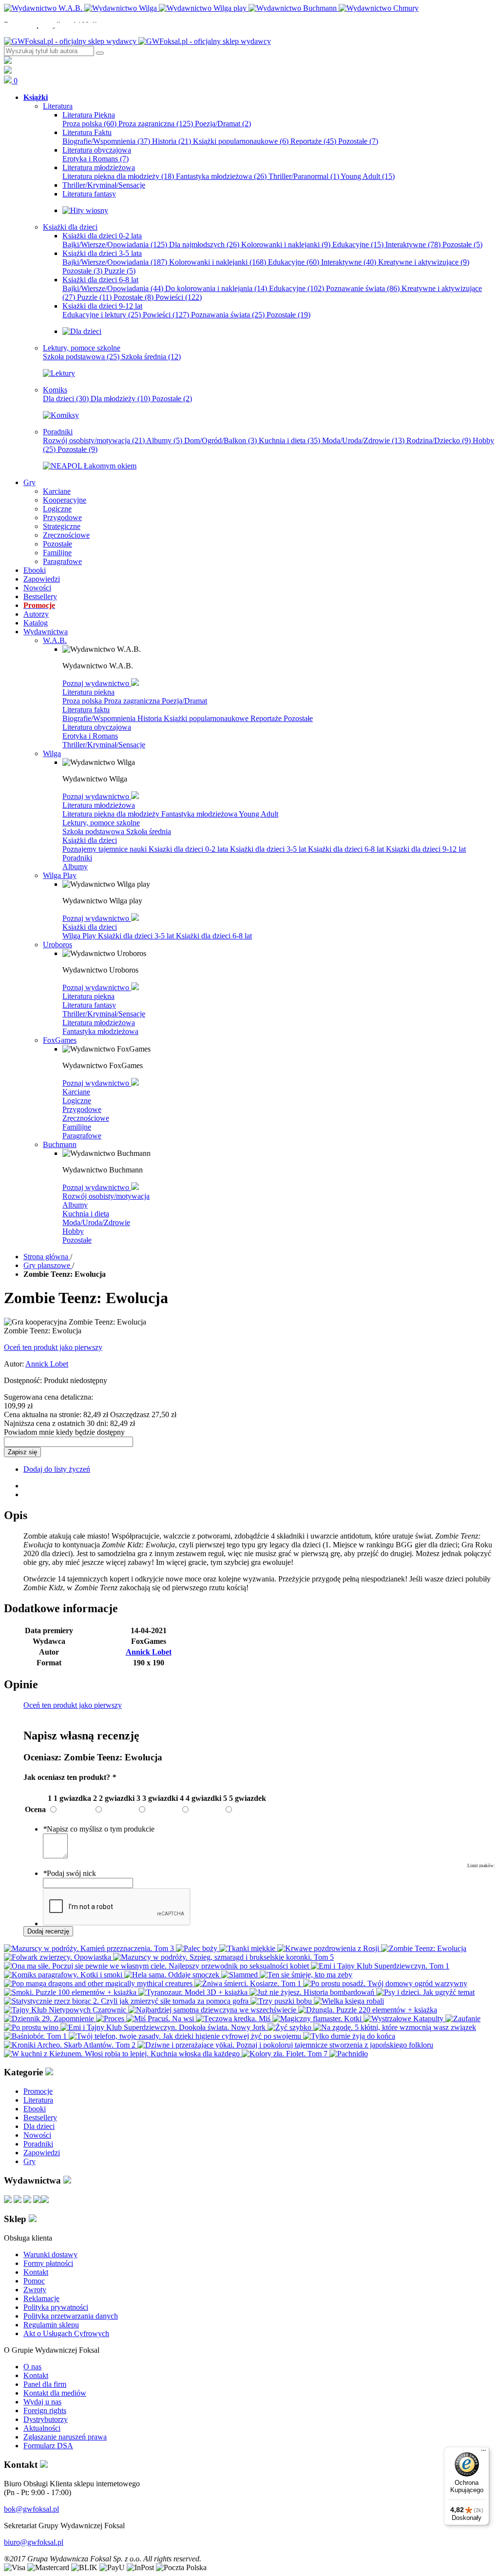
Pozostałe (358, 141)
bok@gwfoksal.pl (31, 2509)
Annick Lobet (47, 1364)
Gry (29, 2161)
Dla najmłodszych (204, 244)
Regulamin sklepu (51, 2325)
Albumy (164, 440)
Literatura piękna (88, 692)
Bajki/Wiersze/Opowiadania (115, 244)
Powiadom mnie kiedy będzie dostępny (64, 1432)
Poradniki (77, 858)
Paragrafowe (82, 1136)
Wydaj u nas (42, 2402)
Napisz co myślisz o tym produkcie (99, 1829)
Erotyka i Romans (96, 159)
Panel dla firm (45, 2384)
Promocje (38, 2091)
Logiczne (77, 1101)
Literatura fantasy (89, 1005)
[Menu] (483, 2453)
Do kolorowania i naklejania (216, 288)
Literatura (38, 2100)
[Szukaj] (100, 53)
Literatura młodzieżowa (99, 805)
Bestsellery (40, 2117)
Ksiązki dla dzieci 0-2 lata (189, 849)
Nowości (37, 2135)
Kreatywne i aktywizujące (424, 262)
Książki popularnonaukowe (241, 141)
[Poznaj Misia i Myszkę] (82, 331)
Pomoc (34, 2281)
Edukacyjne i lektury (102, 315)
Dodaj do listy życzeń (57, 1469)
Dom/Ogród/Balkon (221, 440)
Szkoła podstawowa (81, 357)
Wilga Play (80, 936)
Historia (172, 141)
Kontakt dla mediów (55, 2393)
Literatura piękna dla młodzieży (118, 176)
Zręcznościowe (86, 1118)
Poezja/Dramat (223, 124)
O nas (32, 2367)
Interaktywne (413, 244)
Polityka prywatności (56, 2307)
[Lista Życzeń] (8, 71)
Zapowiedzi (42, 2153)
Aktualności (42, 2428)
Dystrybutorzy (46, 2419)
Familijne (77, 1127)
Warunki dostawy (50, 2254)
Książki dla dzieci (90, 840)
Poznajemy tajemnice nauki (106, 849)
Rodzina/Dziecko (439, 440)
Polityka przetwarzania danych (71, 2316)
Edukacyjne (358, 244)
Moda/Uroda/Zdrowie (363, 440)
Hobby (73, 1231)
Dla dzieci (66, 399)
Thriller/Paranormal (304, 176)
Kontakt (36, 2272)
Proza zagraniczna (156, 124)
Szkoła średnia (151, 357)
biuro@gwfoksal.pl (34, 2542)
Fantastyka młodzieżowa (221, 176)
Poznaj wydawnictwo (97, 683)
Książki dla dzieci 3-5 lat (269, 849)
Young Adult (368, 176)
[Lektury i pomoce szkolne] (59, 373)
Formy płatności (48, 2263)
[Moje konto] (8, 61)
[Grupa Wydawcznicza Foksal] (137, 41)
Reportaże (313, 141)
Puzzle (120, 271)
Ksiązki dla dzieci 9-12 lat (426, 849)
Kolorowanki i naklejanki (286, 244)
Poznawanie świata (363, 288)
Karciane (76, 1092)
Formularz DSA (48, 2446)
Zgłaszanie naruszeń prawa (65, 2437)
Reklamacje (41, 2298)
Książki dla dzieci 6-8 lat (347, 849)
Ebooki (35, 2109)
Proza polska (89, 124)
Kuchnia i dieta (289, 440)
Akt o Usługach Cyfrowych (66, 2333)
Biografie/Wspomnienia (106, 141)
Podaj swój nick (69, 1873)
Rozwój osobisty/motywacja (94, 440)
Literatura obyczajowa (97, 727)
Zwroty (35, 2290)
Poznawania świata (228, 315)
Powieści (179, 297)
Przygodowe (82, 1109)
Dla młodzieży (120, 399)
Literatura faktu (86, 710)
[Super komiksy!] (61, 415)
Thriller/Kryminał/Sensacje (104, 745)
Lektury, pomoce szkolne (101, 823)
